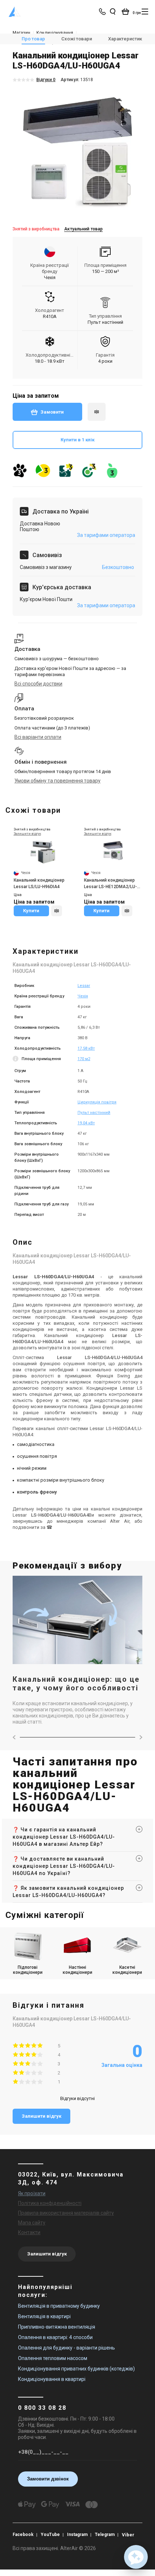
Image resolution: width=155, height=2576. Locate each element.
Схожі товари (77, 39)
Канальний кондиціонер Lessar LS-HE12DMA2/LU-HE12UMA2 (110, 884)
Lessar (84, 986)
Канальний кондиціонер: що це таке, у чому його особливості (76, 1684)
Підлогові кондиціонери (28, 1970)
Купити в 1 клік (77, 440)
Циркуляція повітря (97, 1102)
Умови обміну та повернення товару (57, 781)
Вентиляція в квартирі (44, 2316)
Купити (31, 911)
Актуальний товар (83, 229)
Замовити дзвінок (48, 2479)
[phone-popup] (103, 12)
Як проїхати (32, 2193)
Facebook (23, 2535)
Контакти (29, 2232)
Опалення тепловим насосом (53, 2358)
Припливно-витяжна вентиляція (57, 2327)
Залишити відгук (41, 2116)
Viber (128, 2535)
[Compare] (57, 911)
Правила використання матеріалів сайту (66, 2213)
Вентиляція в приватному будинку (59, 2306)
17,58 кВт (86, 1048)
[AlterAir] (15, 12)
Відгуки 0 (46, 80)
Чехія (83, 996)
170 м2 (84, 1059)
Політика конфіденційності (50, 2203)
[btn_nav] (145, 12)
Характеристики (126, 39)
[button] (136, 2557)
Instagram (77, 2535)
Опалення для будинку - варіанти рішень (67, 2348)
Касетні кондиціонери (127, 1970)
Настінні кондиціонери (77, 1970)
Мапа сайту (32, 2223)
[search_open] (112, 12)
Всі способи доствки (38, 684)
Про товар (33, 39)
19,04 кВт (86, 1123)
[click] (97, 412)
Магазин (21, 33)
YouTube (50, 2535)
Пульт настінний (94, 1113)
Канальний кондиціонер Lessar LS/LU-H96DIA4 (39, 883)
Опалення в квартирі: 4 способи (55, 2337)
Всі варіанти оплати (38, 737)
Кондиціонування (55, 33)
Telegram (105, 2535)
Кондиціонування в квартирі (52, 2379)
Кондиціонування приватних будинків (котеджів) (76, 2369)
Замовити (52, 412)
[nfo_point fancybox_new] (16, 1060)
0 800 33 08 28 (42, 2408)
